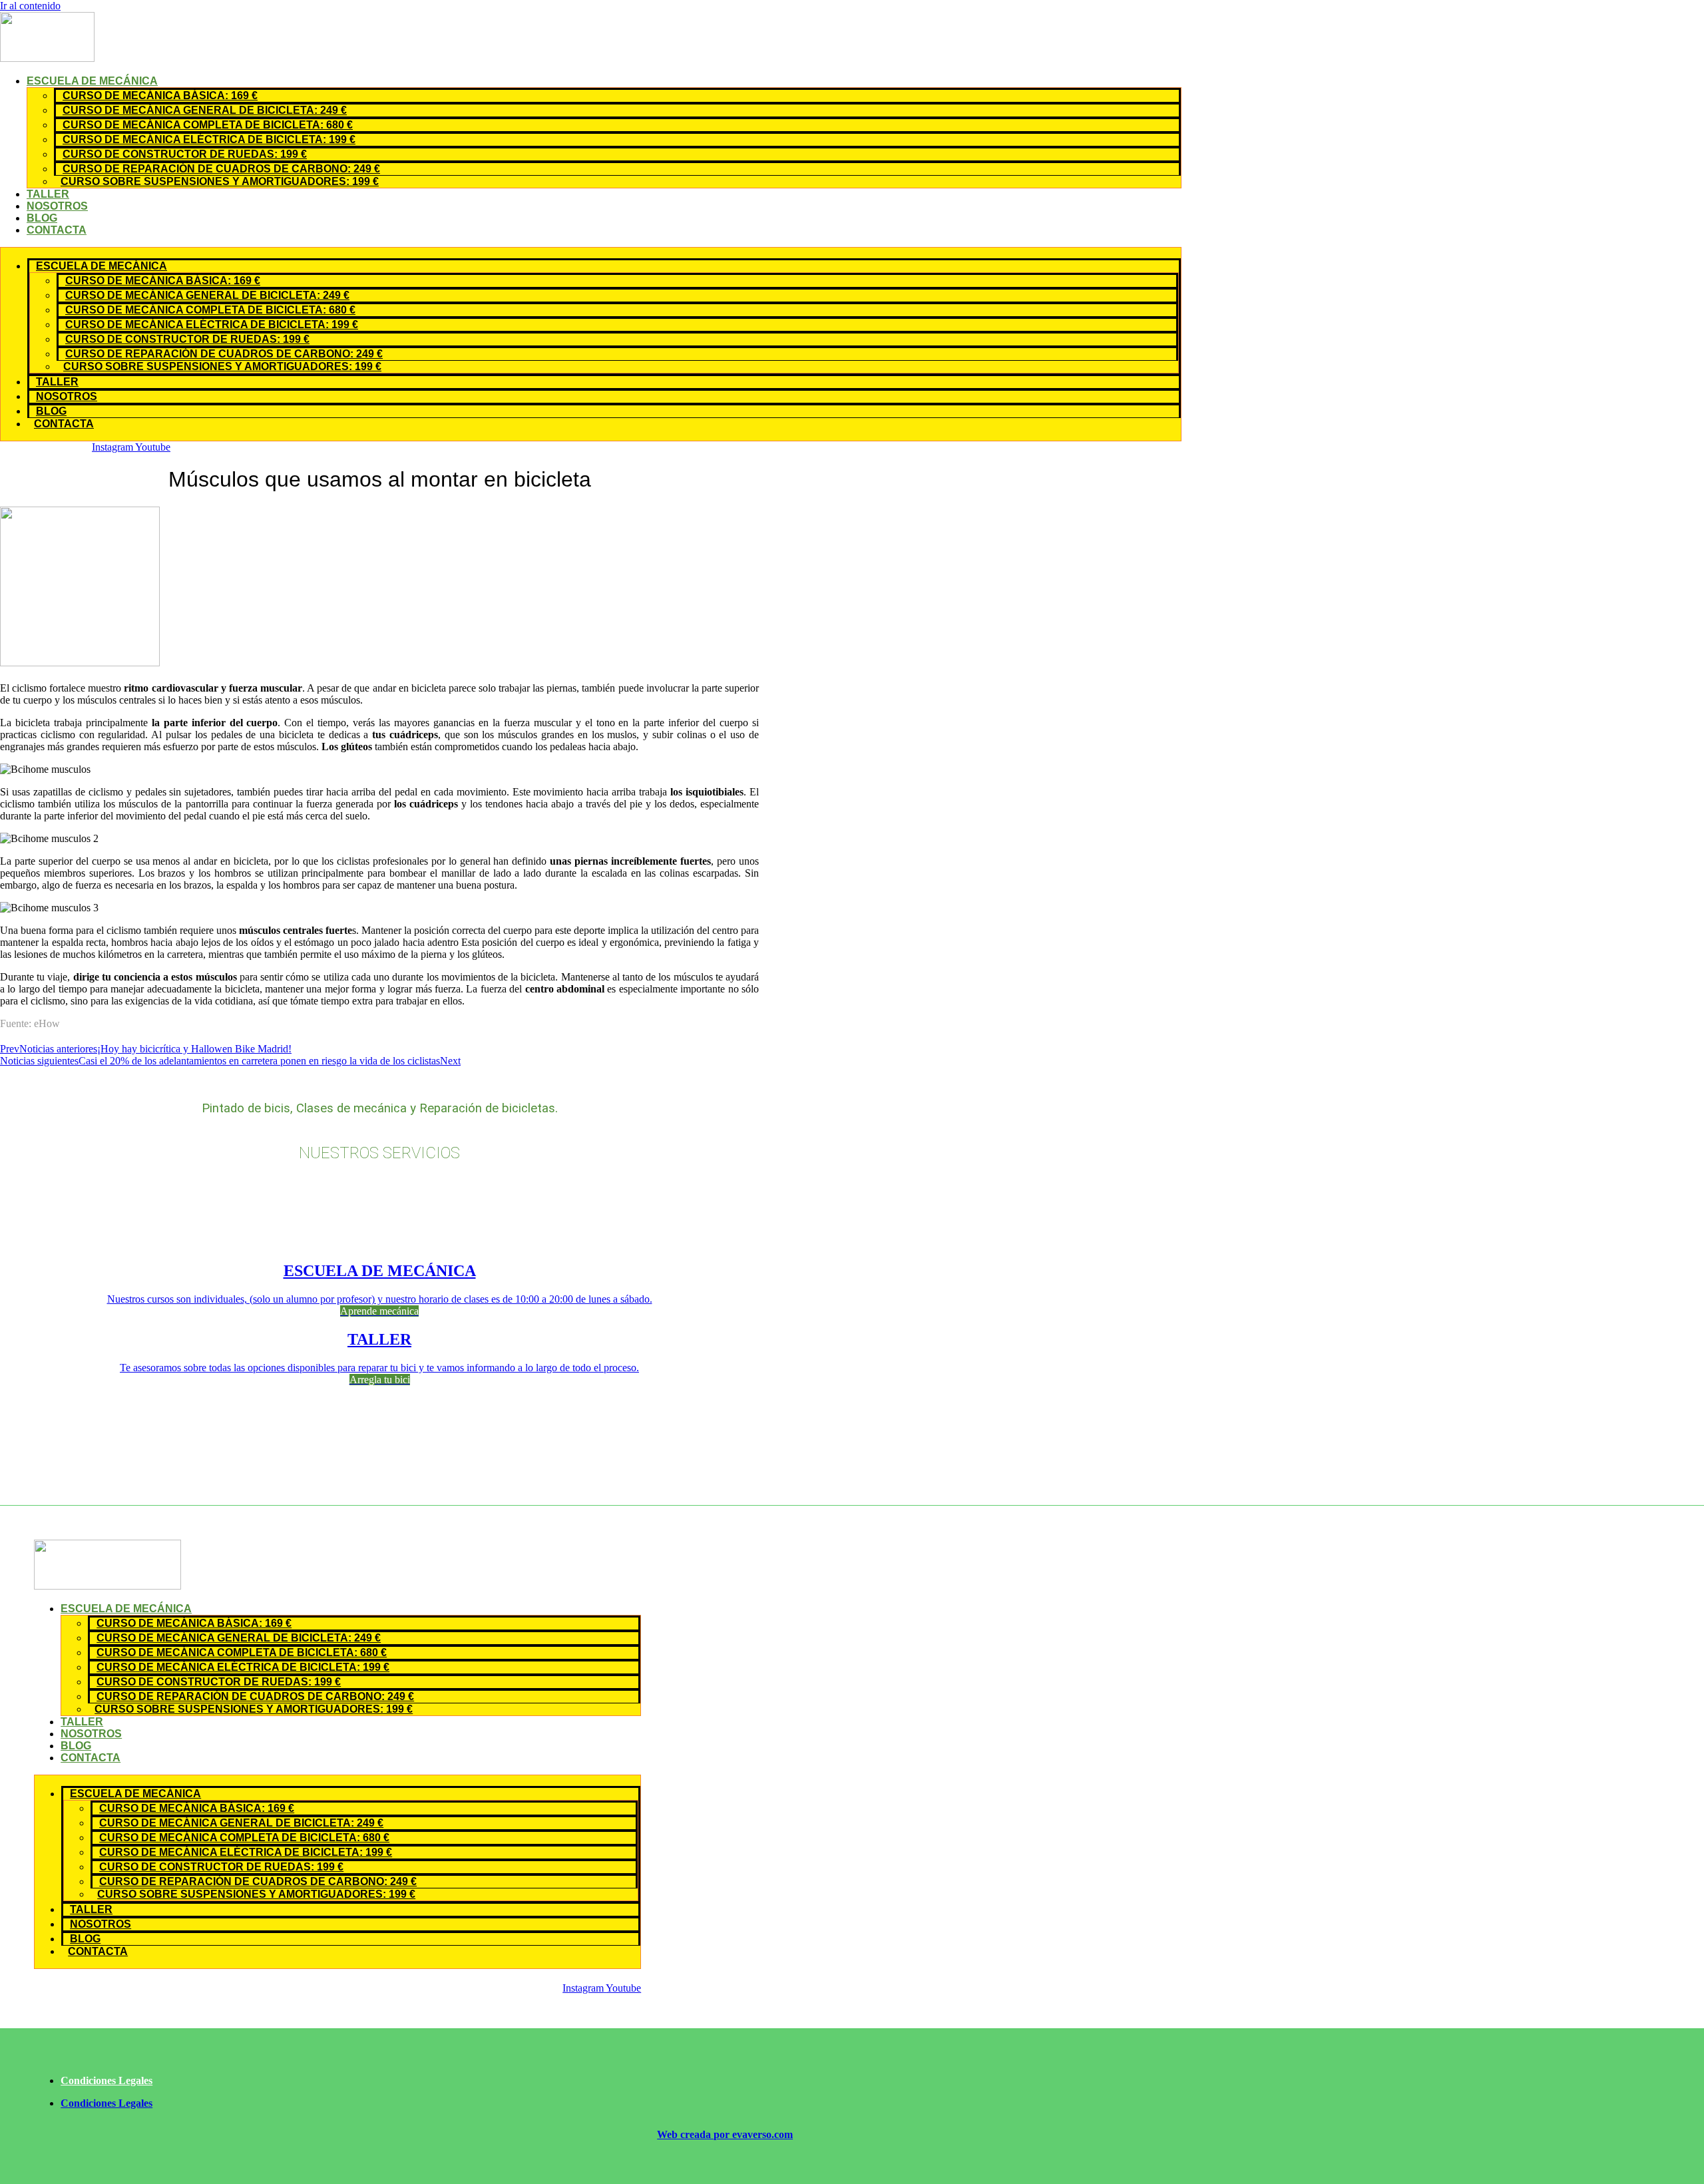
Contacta (57, 230)
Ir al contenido (30, 6)
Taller (48, 194)
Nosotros (57, 206)
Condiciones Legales (106, 2080)
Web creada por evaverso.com (725, 2134)
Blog (42, 218)
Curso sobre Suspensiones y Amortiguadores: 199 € (220, 181)
